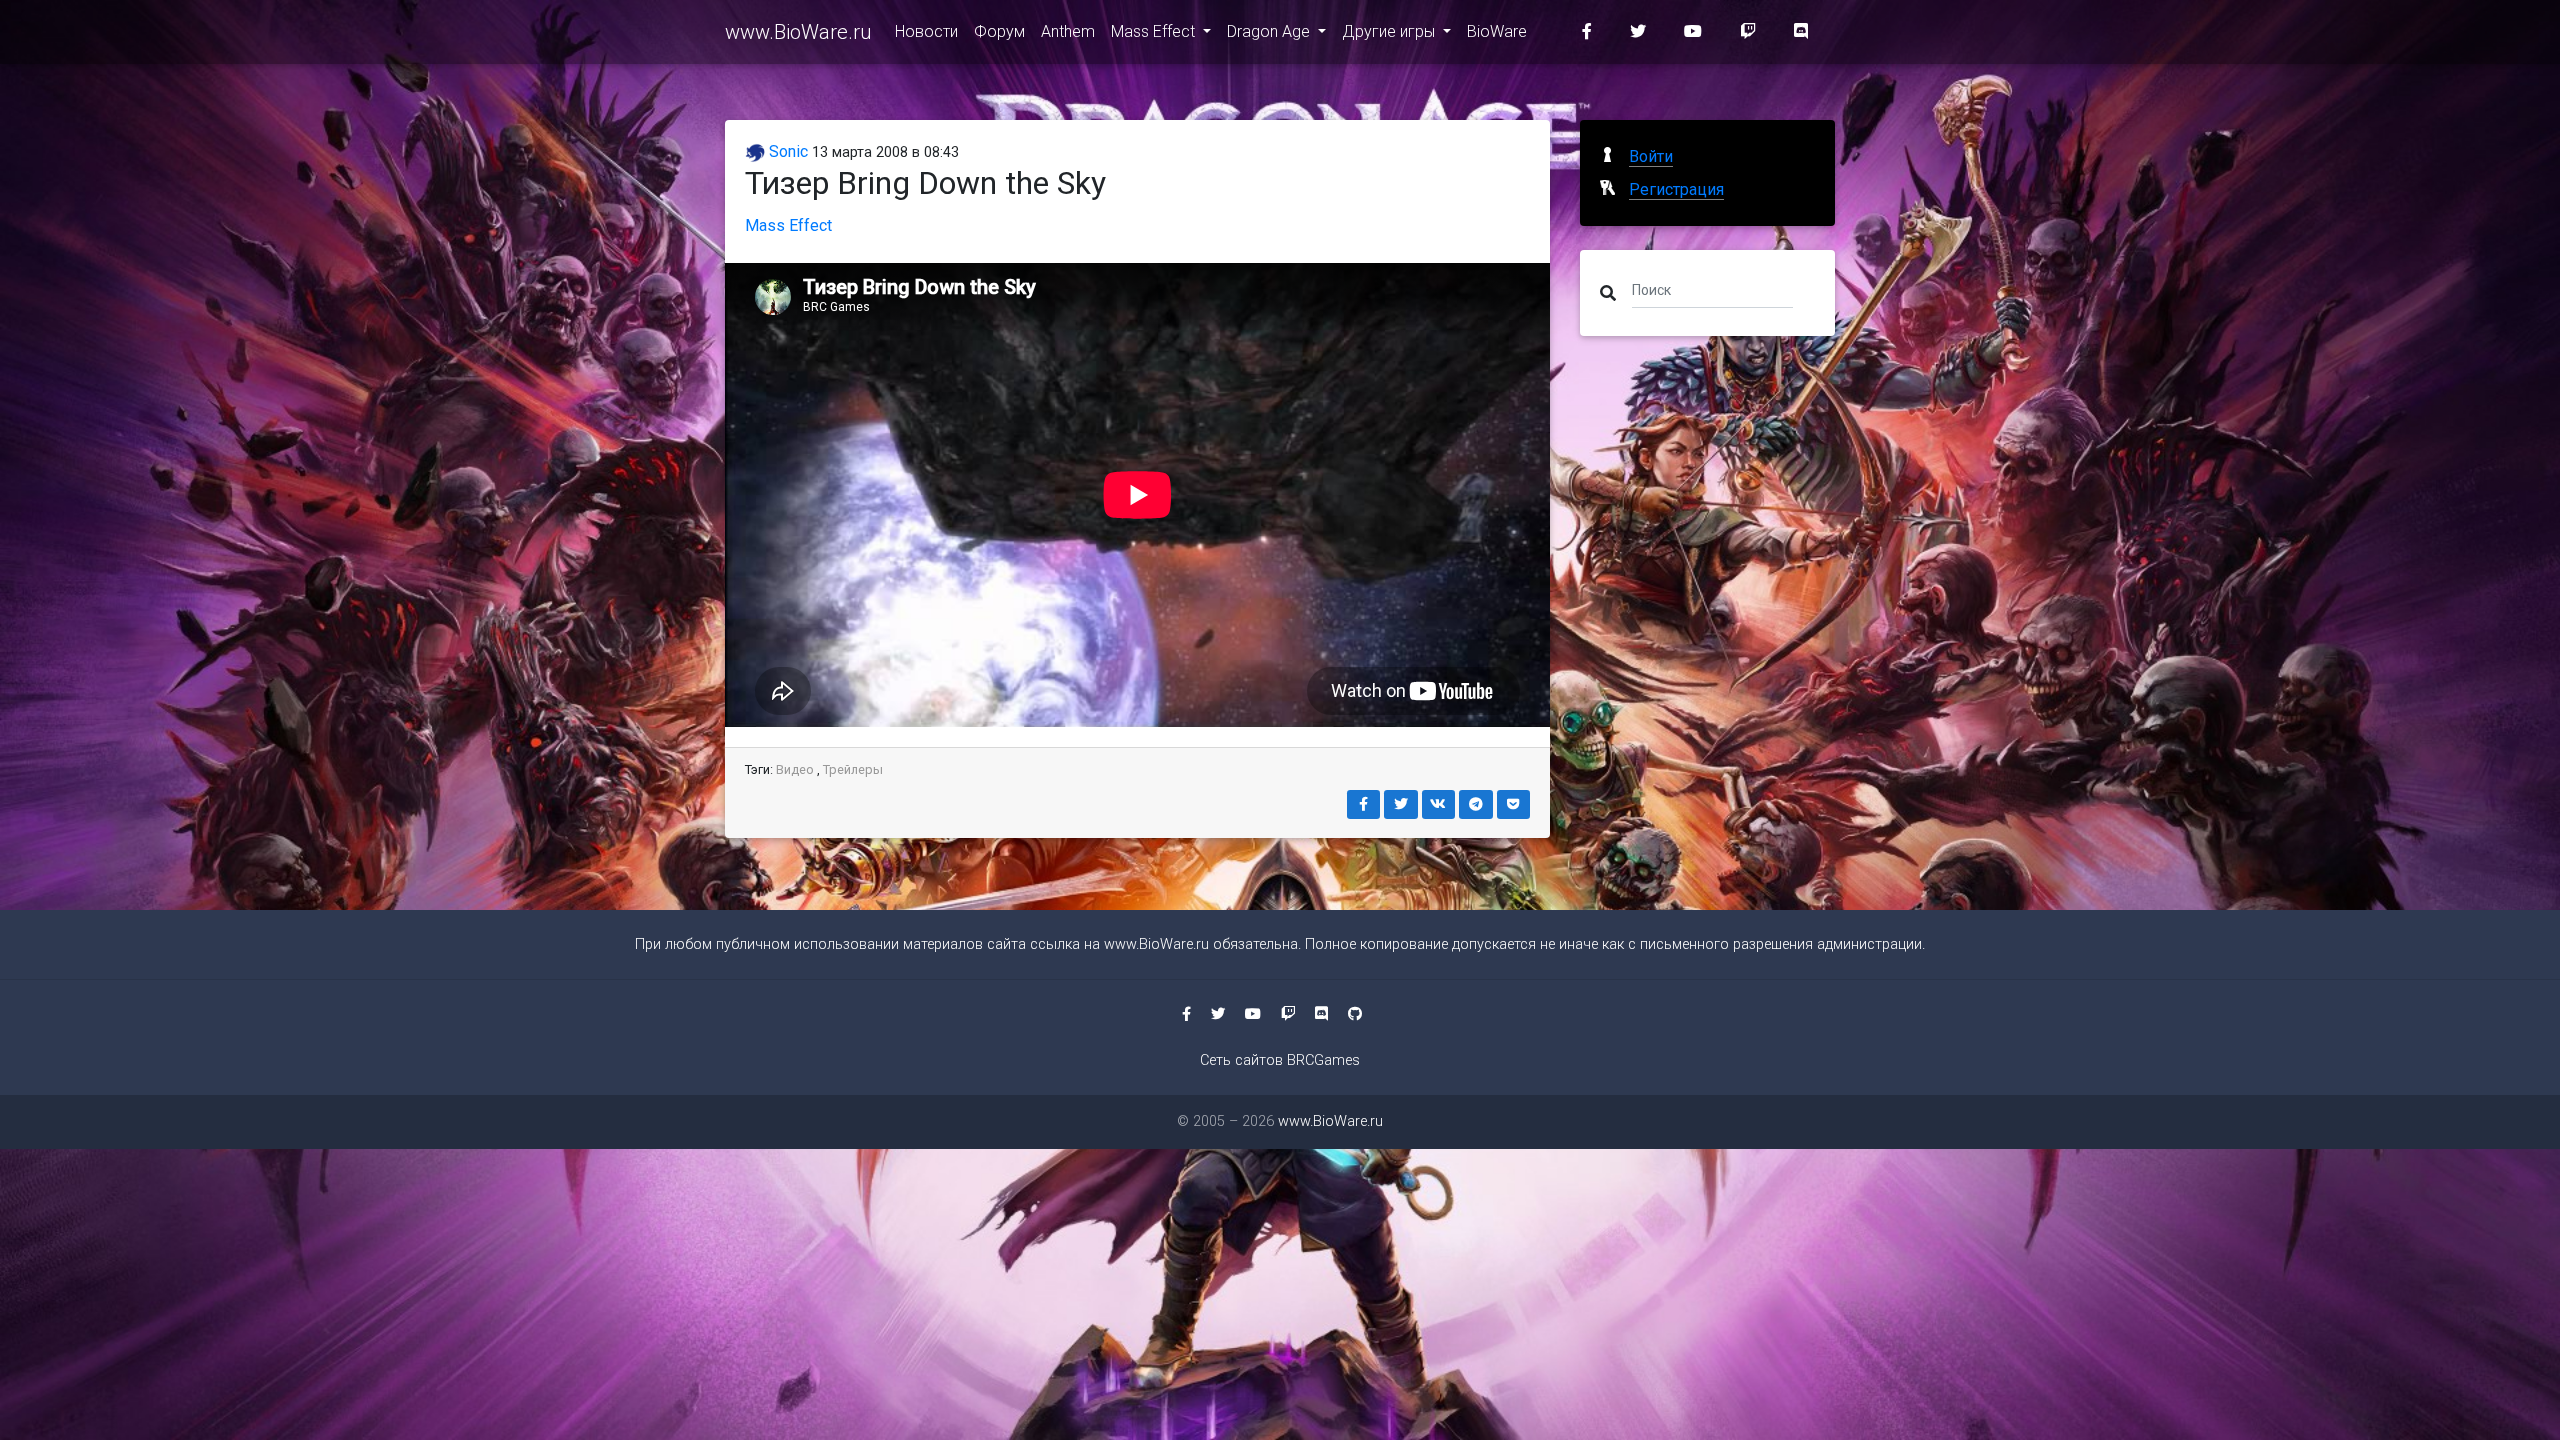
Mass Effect (1155, 31)
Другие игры (1390, 31)
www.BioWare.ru (798, 32)
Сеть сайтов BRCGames (1280, 1060)
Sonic (786, 151)
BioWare (1497, 31)
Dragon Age (1270, 31)
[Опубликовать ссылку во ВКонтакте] (1439, 804)
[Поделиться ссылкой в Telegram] (1476, 804)
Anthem (1068, 31)
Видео (795, 769)
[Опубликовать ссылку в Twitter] (1401, 804)
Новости (926, 31)
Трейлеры (853, 769)
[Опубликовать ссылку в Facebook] (1364, 804)
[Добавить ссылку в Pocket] (1514, 804)
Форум (999, 31)
